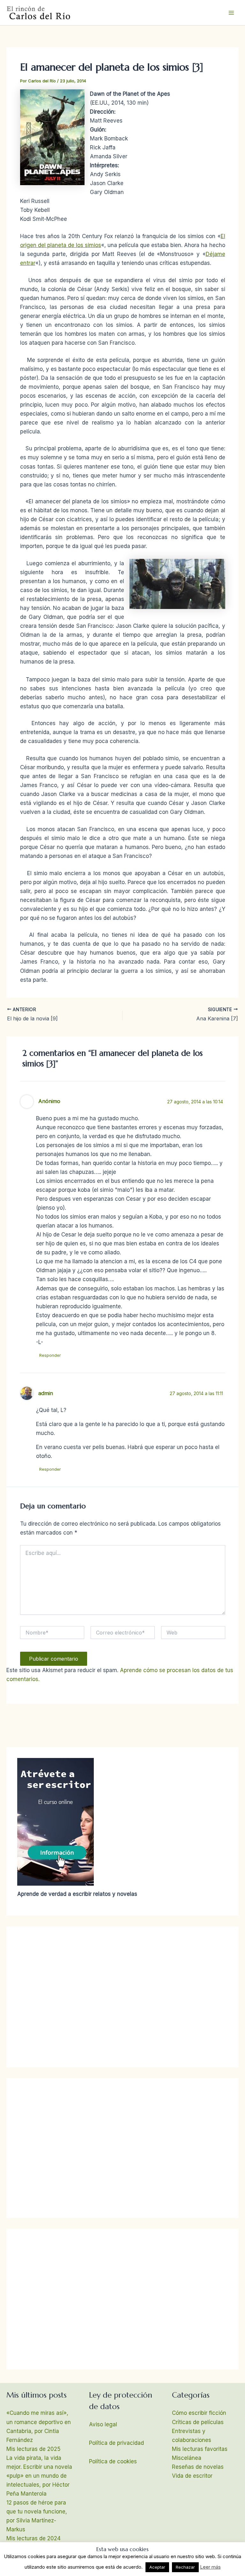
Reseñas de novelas (198, 2467)
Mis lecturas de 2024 (33, 2538)
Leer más (210, 2567)
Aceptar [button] (157, 2567)
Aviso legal (103, 2424)
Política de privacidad (116, 2443)
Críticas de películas (198, 2422)
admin (46, 1393)
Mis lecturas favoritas (200, 2449)
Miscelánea (187, 2458)
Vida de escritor (192, 2476)
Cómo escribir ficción (199, 2413)
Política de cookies (113, 2461)
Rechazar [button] (185, 2567)
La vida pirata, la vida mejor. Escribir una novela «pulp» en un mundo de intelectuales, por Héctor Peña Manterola (39, 2476)
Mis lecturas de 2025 (33, 2449)
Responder (50, 1355)
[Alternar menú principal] (232, 13)
